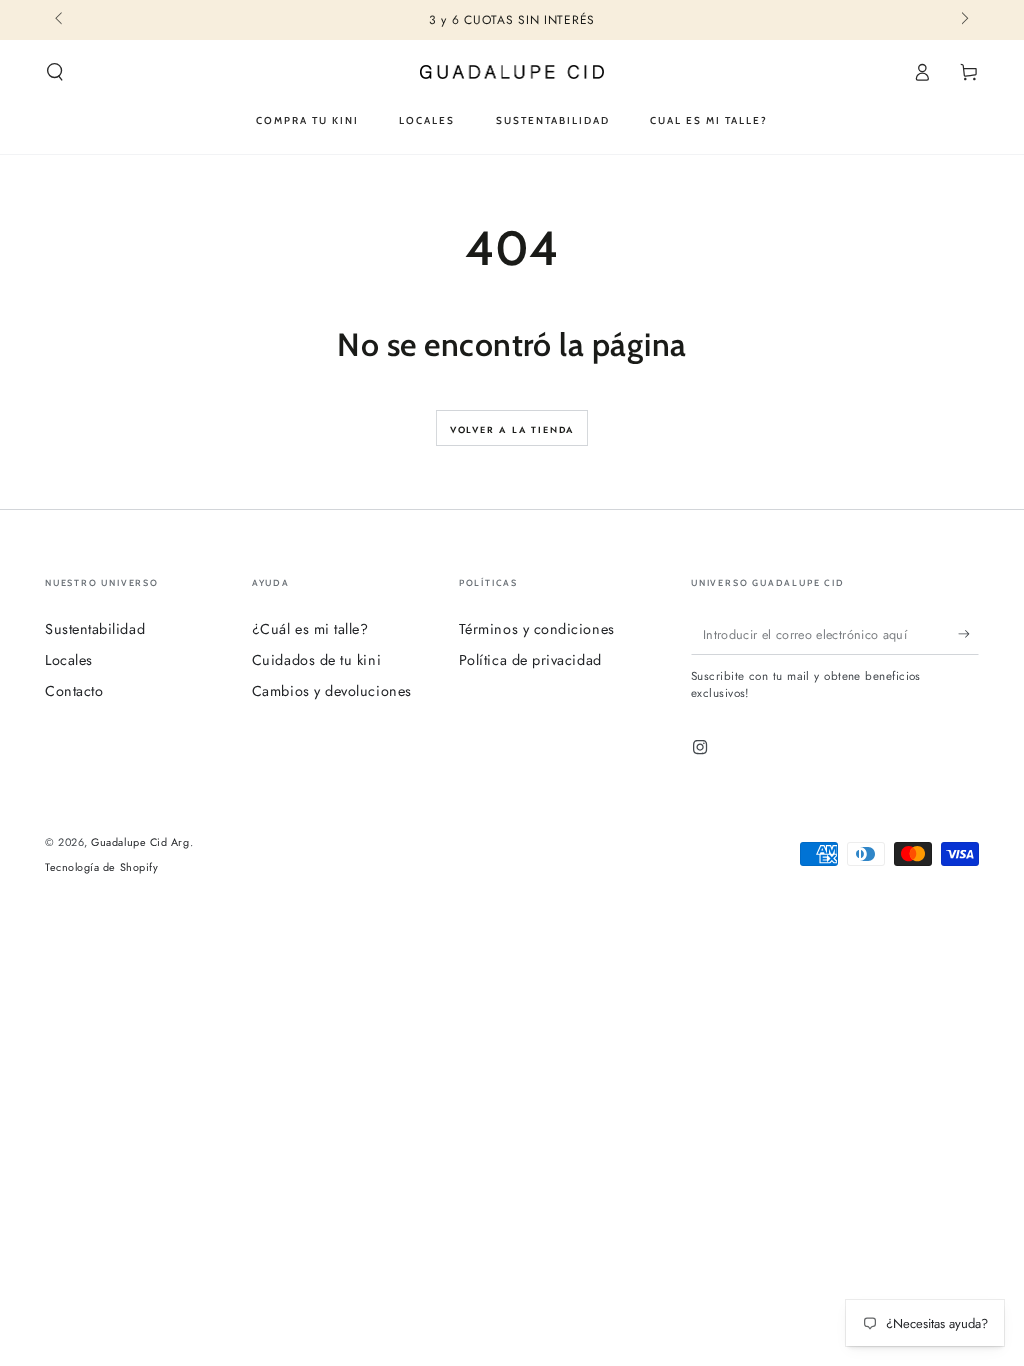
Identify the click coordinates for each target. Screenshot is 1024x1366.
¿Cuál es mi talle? (310, 629)
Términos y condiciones (537, 629)
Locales (69, 660)
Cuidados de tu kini (316, 660)
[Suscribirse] (968, 634)
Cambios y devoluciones (332, 691)
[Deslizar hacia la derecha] (963, 20)
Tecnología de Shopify (101, 867)
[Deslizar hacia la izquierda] (60, 20)
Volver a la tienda (512, 429)
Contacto (74, 691)
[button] (55, 72)
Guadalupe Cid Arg (140, 842)
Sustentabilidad (95, 629)
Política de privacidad (530, 660)
